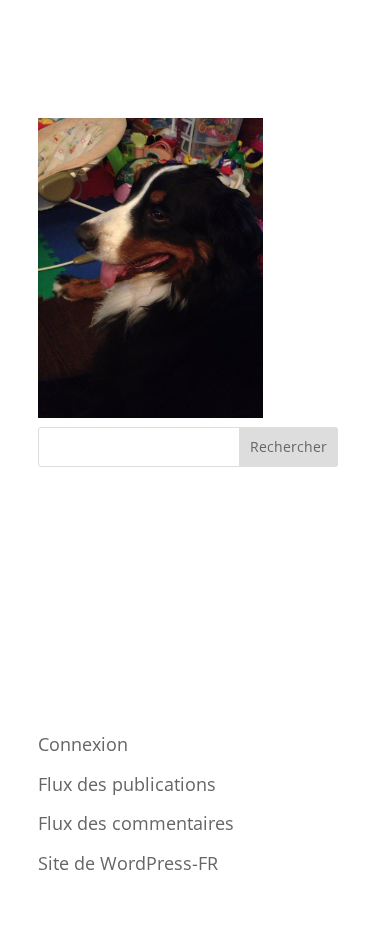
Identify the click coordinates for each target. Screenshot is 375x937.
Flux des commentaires (136, 823)
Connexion (83, 744)
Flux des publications (127, 784)
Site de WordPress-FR (128, 863)
